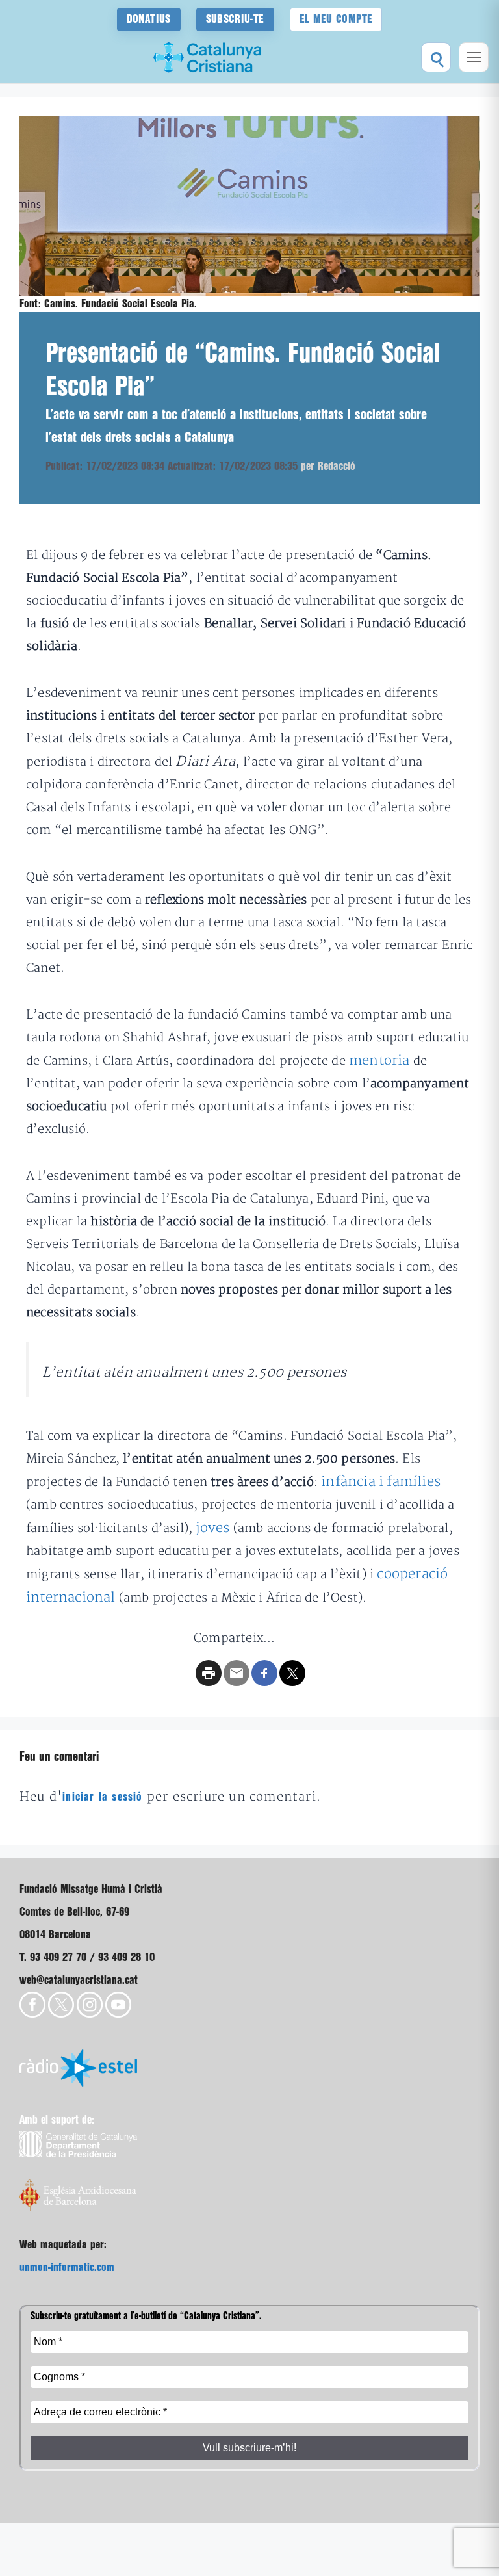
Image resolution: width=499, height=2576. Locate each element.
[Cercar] (436, 57)
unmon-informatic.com (67, 2268)
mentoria (379, 1060)
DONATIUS (149, 19)
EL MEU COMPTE (336, 19)
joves (212, 1528)
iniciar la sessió (102, 1797)
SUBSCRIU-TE (235, 19)
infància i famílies (381, 1482)
